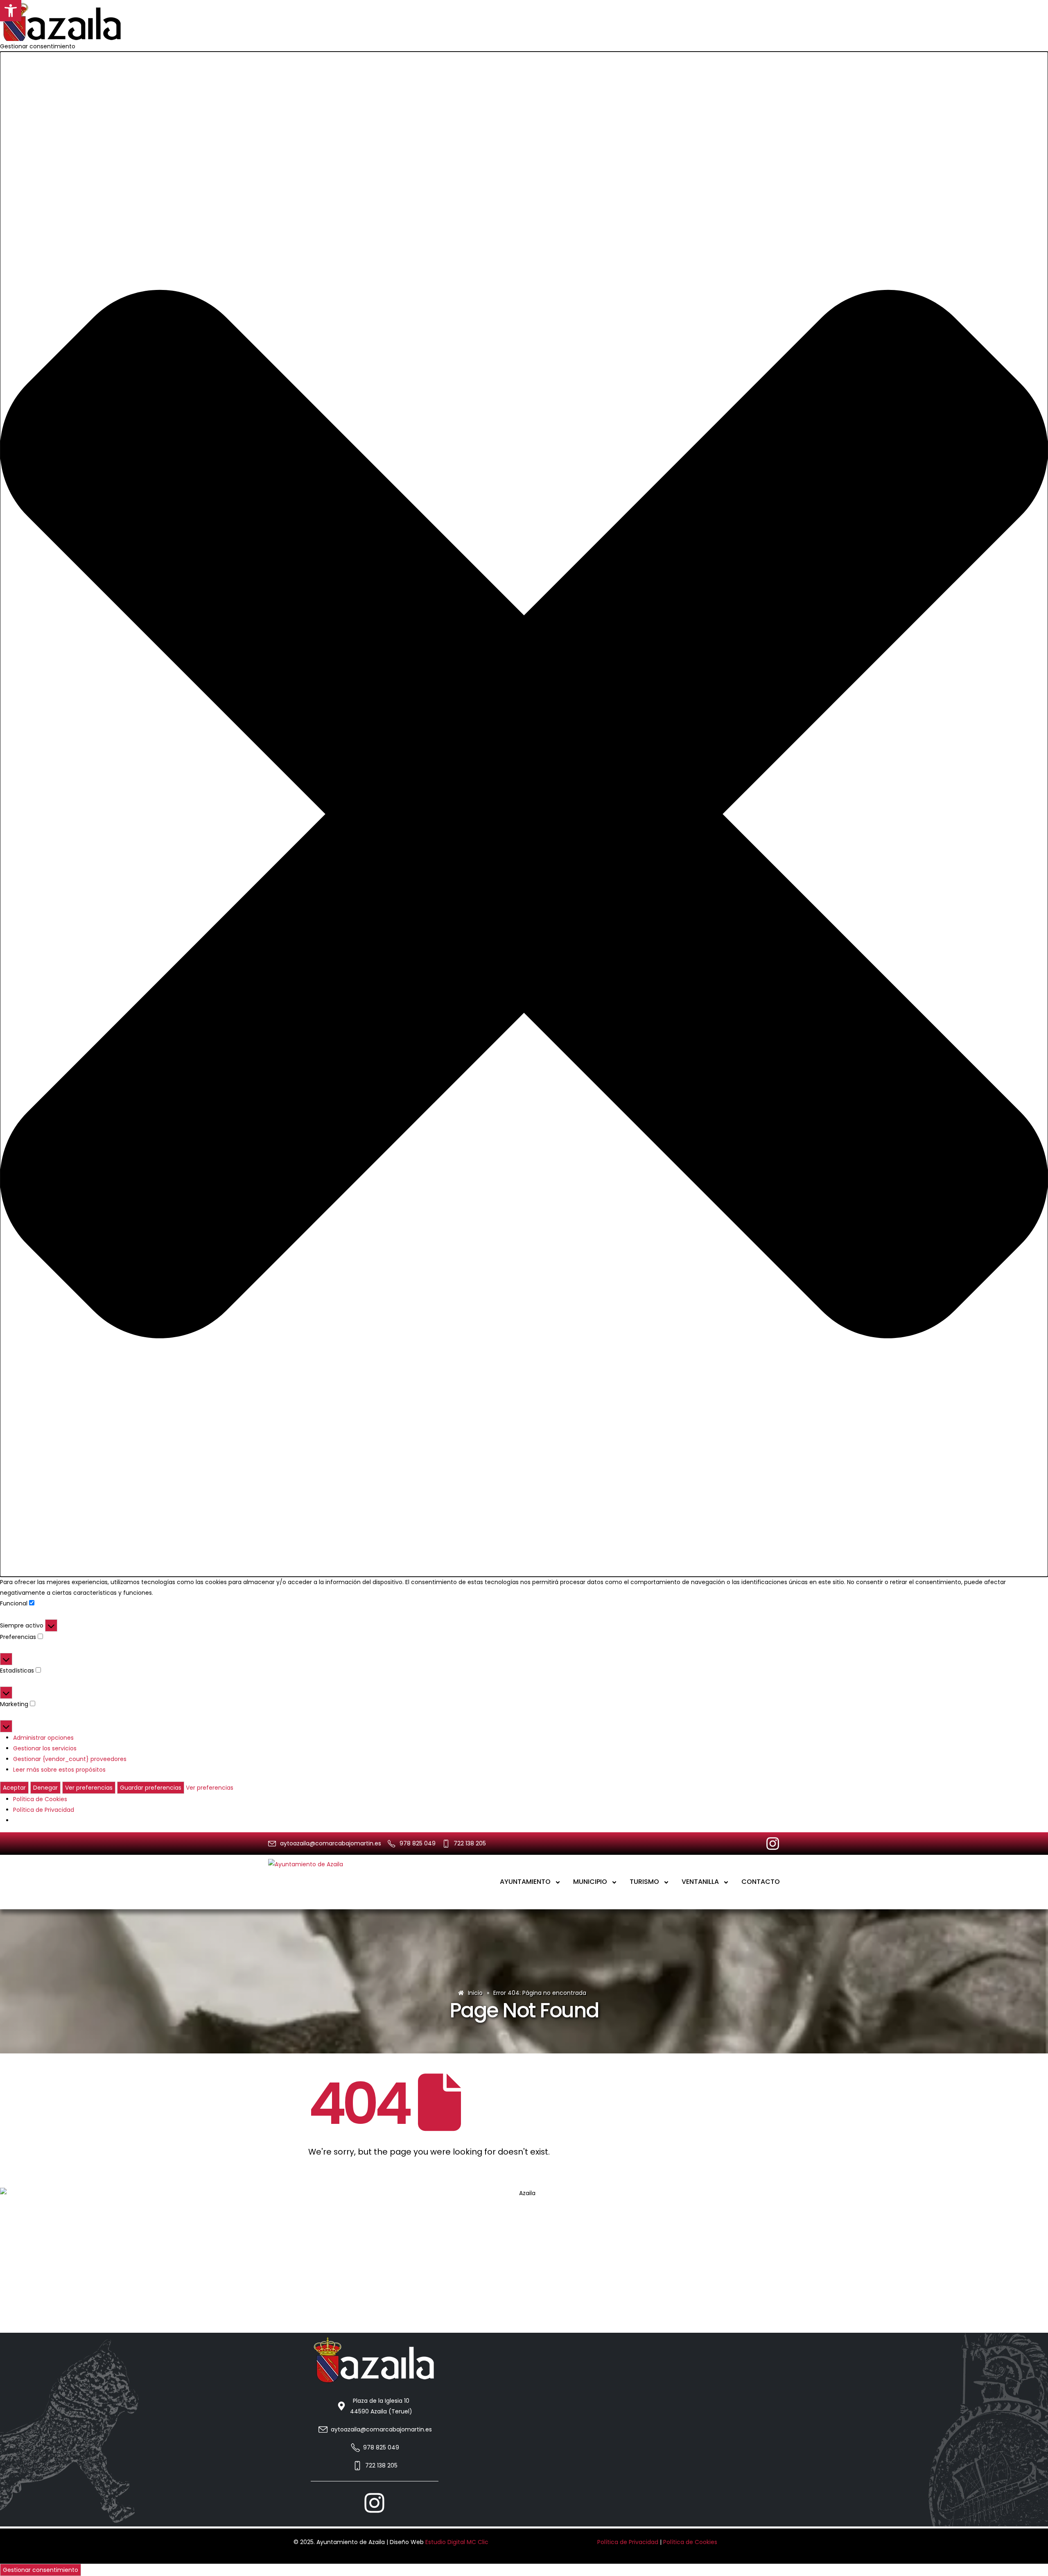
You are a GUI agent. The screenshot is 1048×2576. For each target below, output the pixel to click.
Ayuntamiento (525, 1882)
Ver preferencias (89, 1788)
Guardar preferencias (151, 1788)
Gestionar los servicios (45, 1748)
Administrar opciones (43, 1738)
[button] (11, 11)
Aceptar (14, 1788)
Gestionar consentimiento (41, 2570)
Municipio (590, 1882)
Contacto (761, 1882)
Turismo (644, 1882)
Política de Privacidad (44, 1810)
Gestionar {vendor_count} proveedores (70, 1759)
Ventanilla (700, 1882)
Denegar (45, 1788)
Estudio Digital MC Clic (457, 2542)
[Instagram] (773, 1844)
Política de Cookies (40, 1799)
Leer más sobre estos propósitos (59, 1770)
